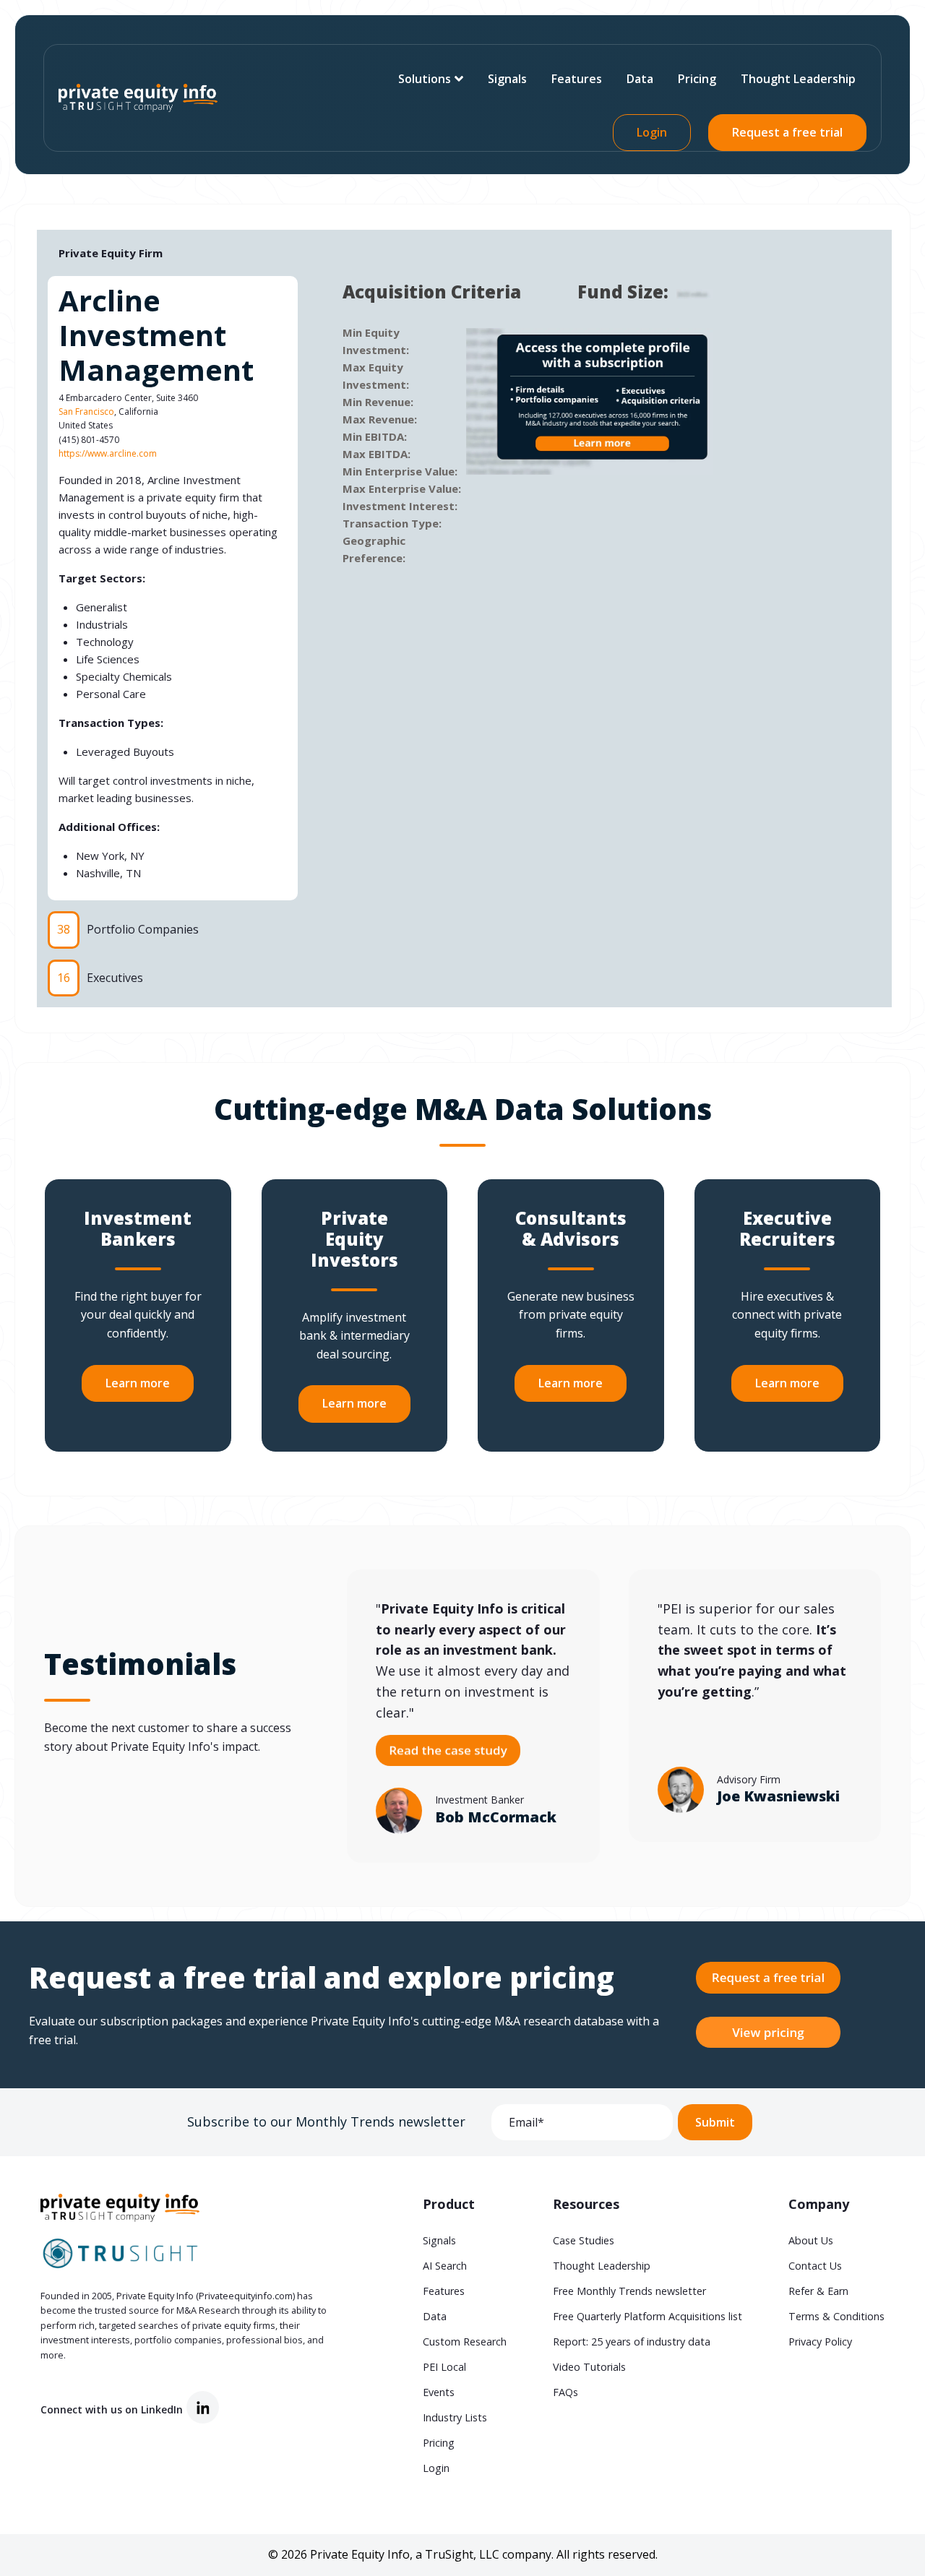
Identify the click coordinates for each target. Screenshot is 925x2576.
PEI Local (444, 2367)
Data (640, 79)
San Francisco (86, 412)
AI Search (445, 2266)
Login (652, 132)
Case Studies (584, 2240)
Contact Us (815, 2266)
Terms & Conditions (836, 2316)
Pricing (697, 79)
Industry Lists (455, 2417)
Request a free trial (787, 132)
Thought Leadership (798, 79)
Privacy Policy (820, 2342)
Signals (507, 79)
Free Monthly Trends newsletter (629, 2291)
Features (577, 79)
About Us (811, 2240)
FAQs (565, 2392)
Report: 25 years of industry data (632, 2342)
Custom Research (465, 2342)
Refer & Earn (818, 2291)
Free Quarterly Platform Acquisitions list (647, 2316)
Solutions (425, 79)
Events (439, 2392)
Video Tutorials (589, 2367)
